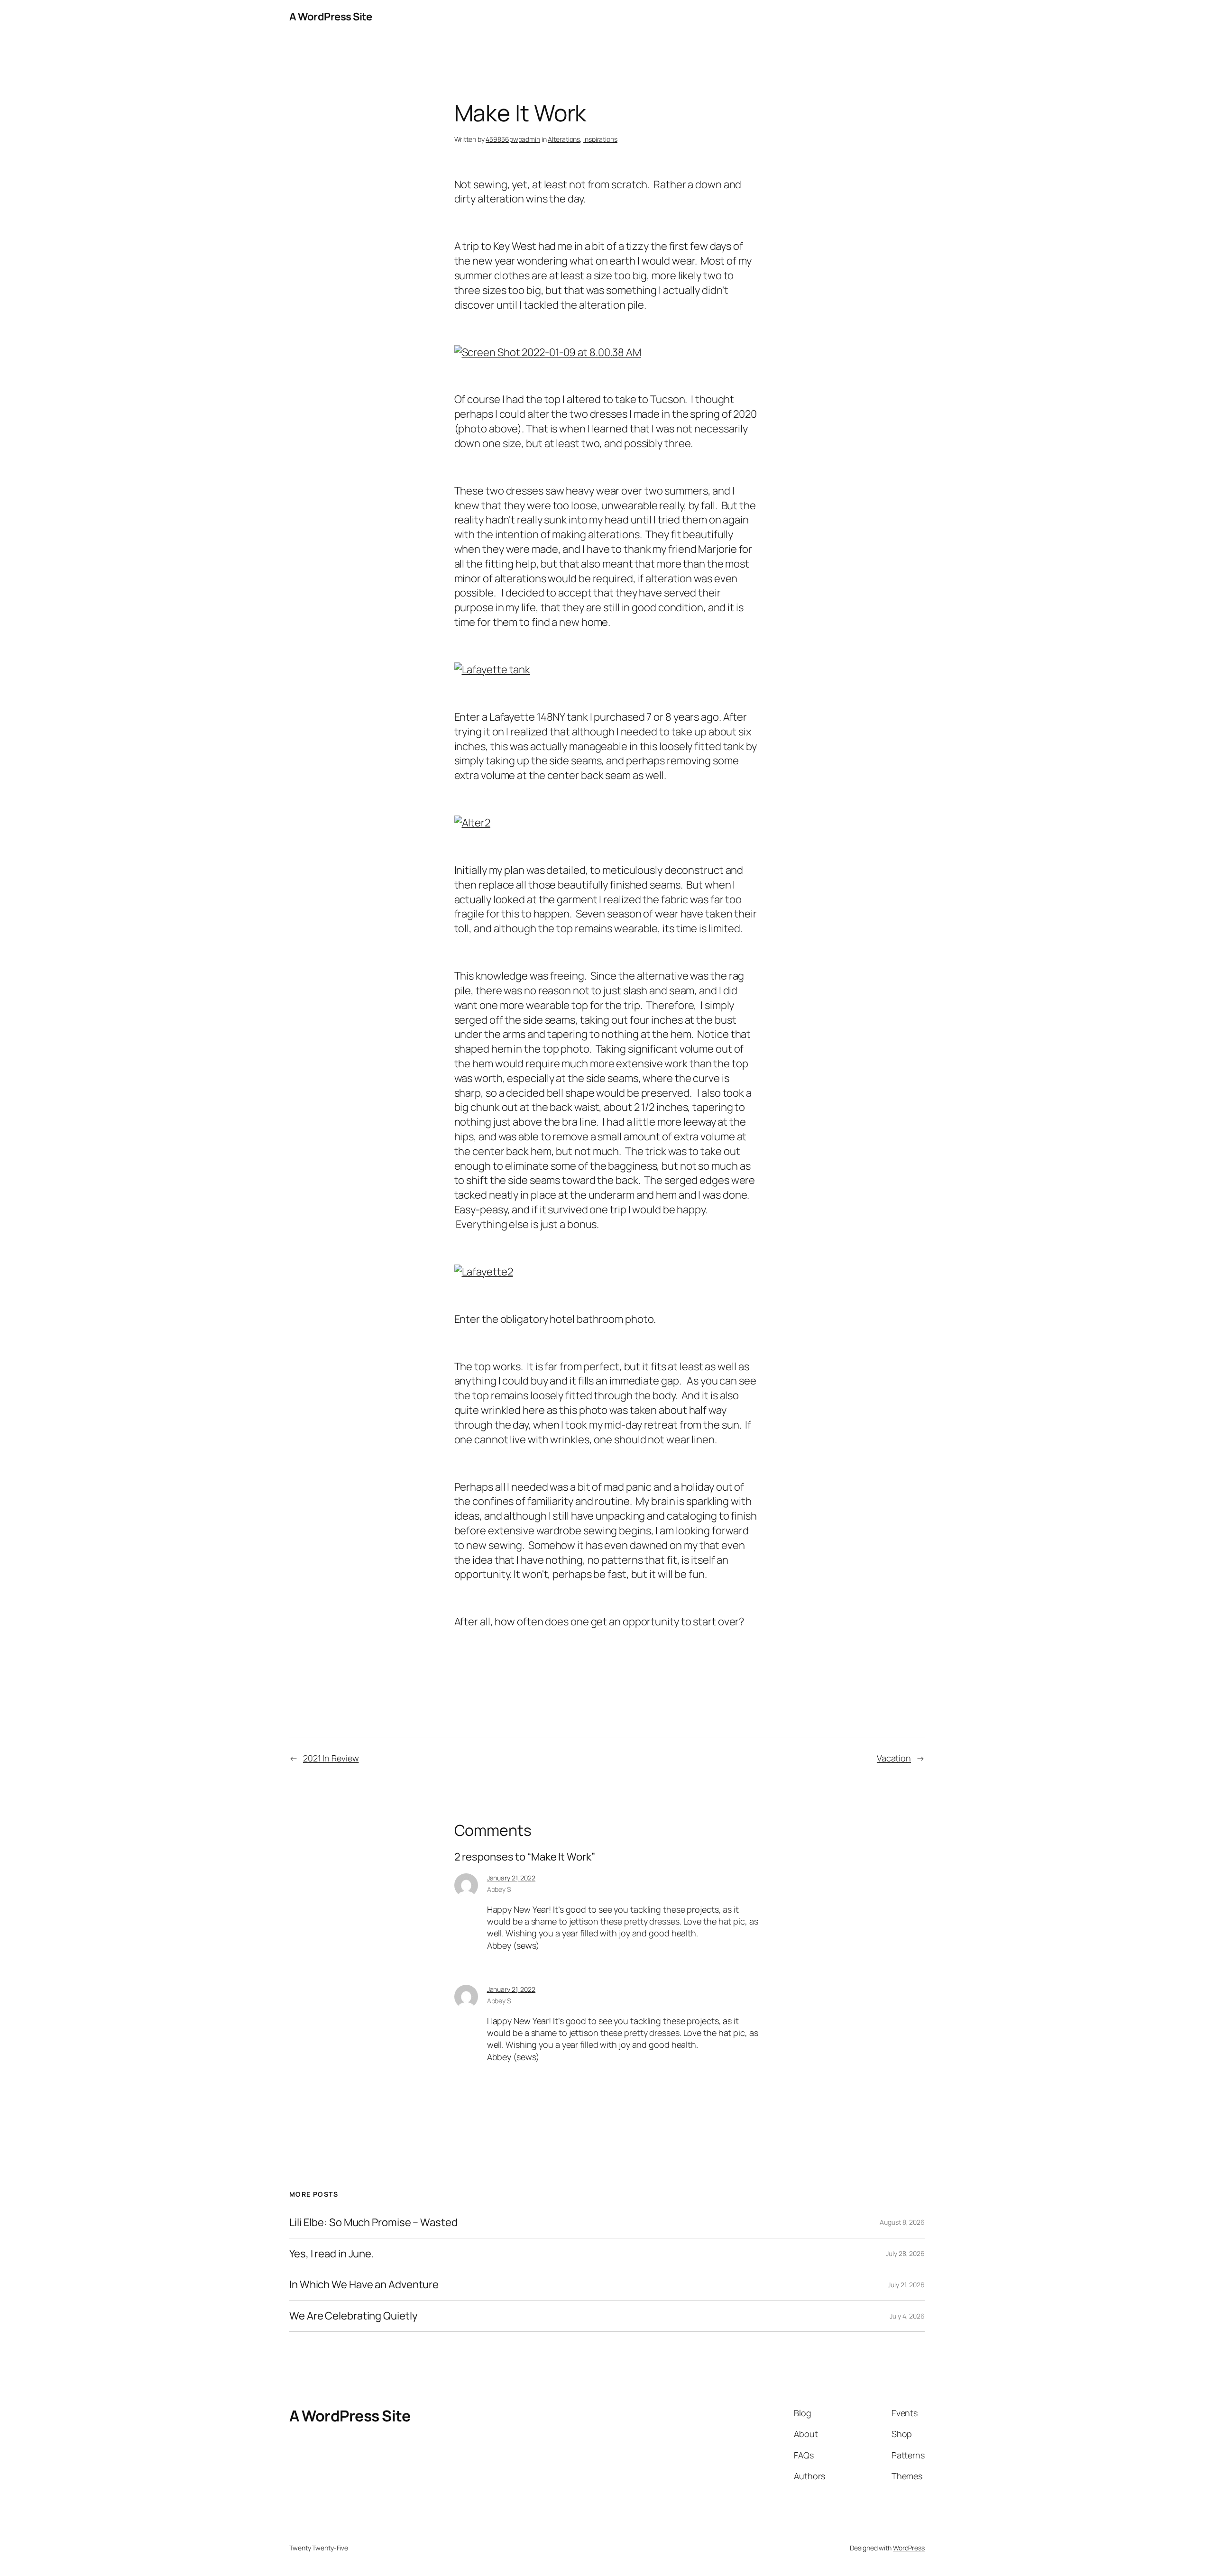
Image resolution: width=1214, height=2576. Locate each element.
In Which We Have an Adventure (364, 2285)
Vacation (894, 1758)
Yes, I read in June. (332, 2254)
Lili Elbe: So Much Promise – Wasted (373, 2223)
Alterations (564, 139)
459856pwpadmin (513, 139)
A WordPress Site (331, 17)
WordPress (909, 2548)
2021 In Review (331, 1758)
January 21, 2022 (511, 1878)
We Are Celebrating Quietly (353, 2316)
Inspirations (600, 139)
